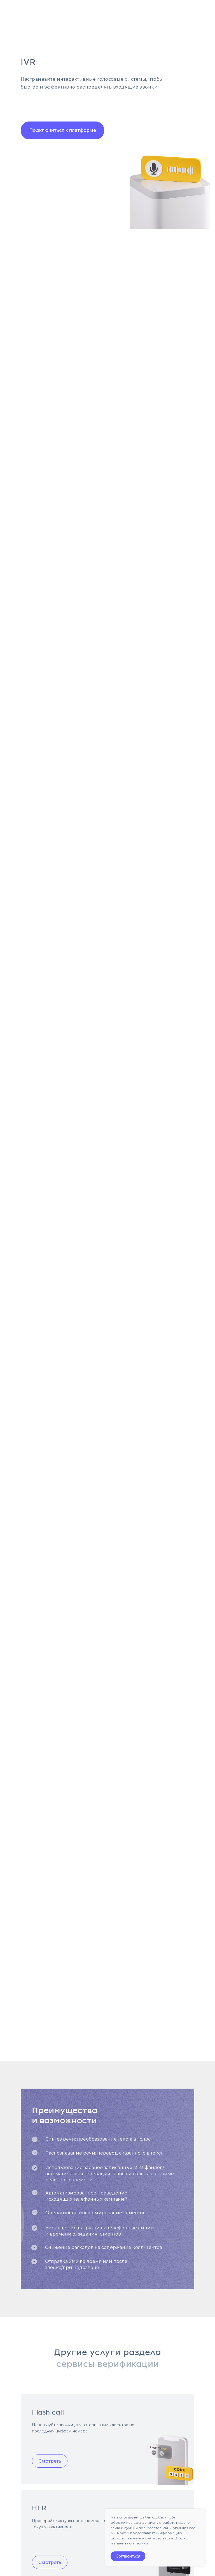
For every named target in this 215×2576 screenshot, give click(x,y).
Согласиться (128, 2556)
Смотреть (50, 2461)
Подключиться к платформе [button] (63, 130)
